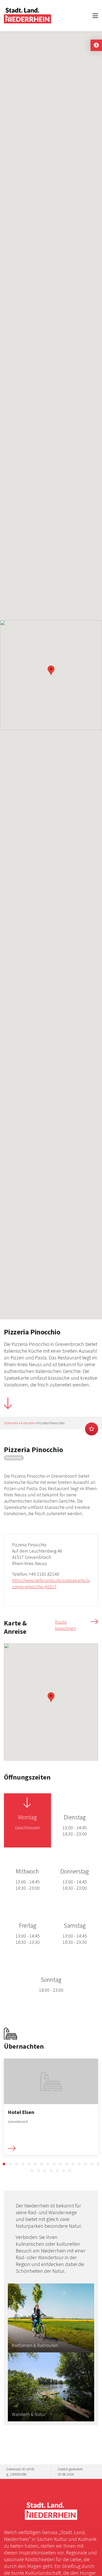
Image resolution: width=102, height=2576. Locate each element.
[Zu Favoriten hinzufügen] (92, 1429)
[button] (4, 2164)
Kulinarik (27, 1423)
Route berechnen (66, 1625)
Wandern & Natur (29, 2414)
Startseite (11, 1423)
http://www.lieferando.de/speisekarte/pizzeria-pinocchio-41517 (51, 1583)
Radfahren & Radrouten (35, 2345)
